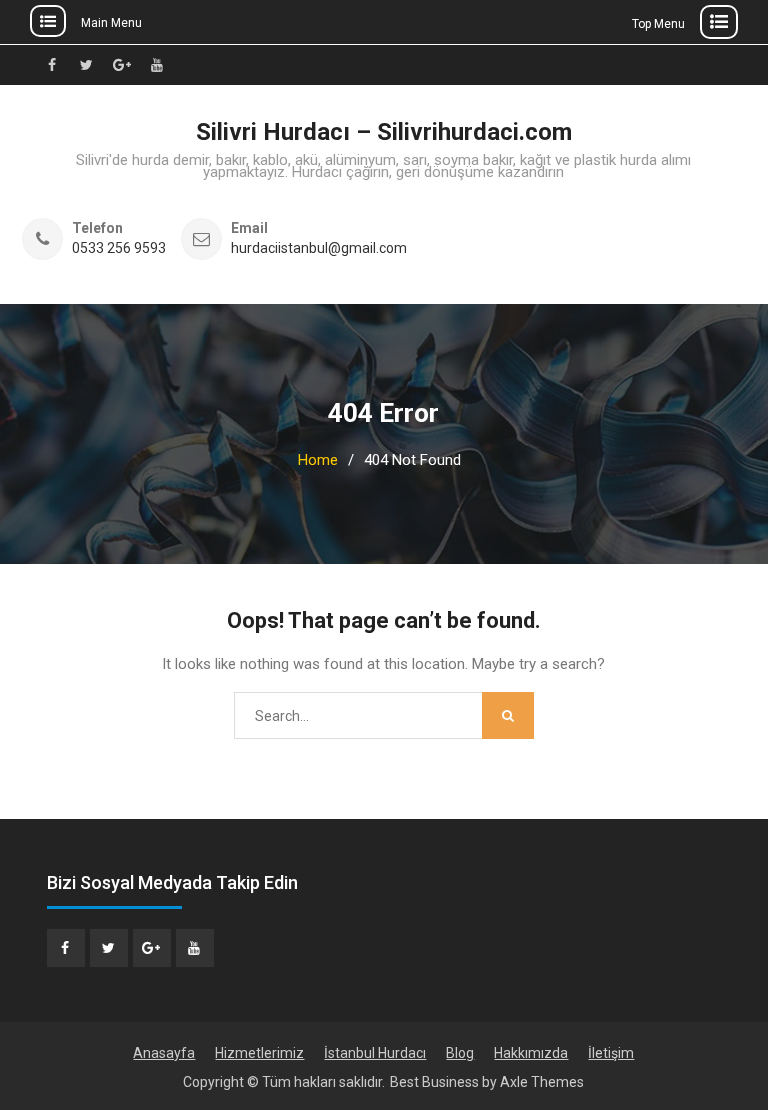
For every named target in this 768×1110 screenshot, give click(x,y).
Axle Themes (542, 1082)
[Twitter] (109, 948)
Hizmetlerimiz (259, 1053)
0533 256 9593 (119, 248)
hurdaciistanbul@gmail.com (319, 248)
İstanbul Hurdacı (375, 1053)
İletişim (611, 1053)
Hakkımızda (531, 1053)
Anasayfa (164, 1053)
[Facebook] (66, 948)
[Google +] (152, 948)
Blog (460, 1053)
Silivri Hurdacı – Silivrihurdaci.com (384, 132)
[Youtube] (195, 948)
